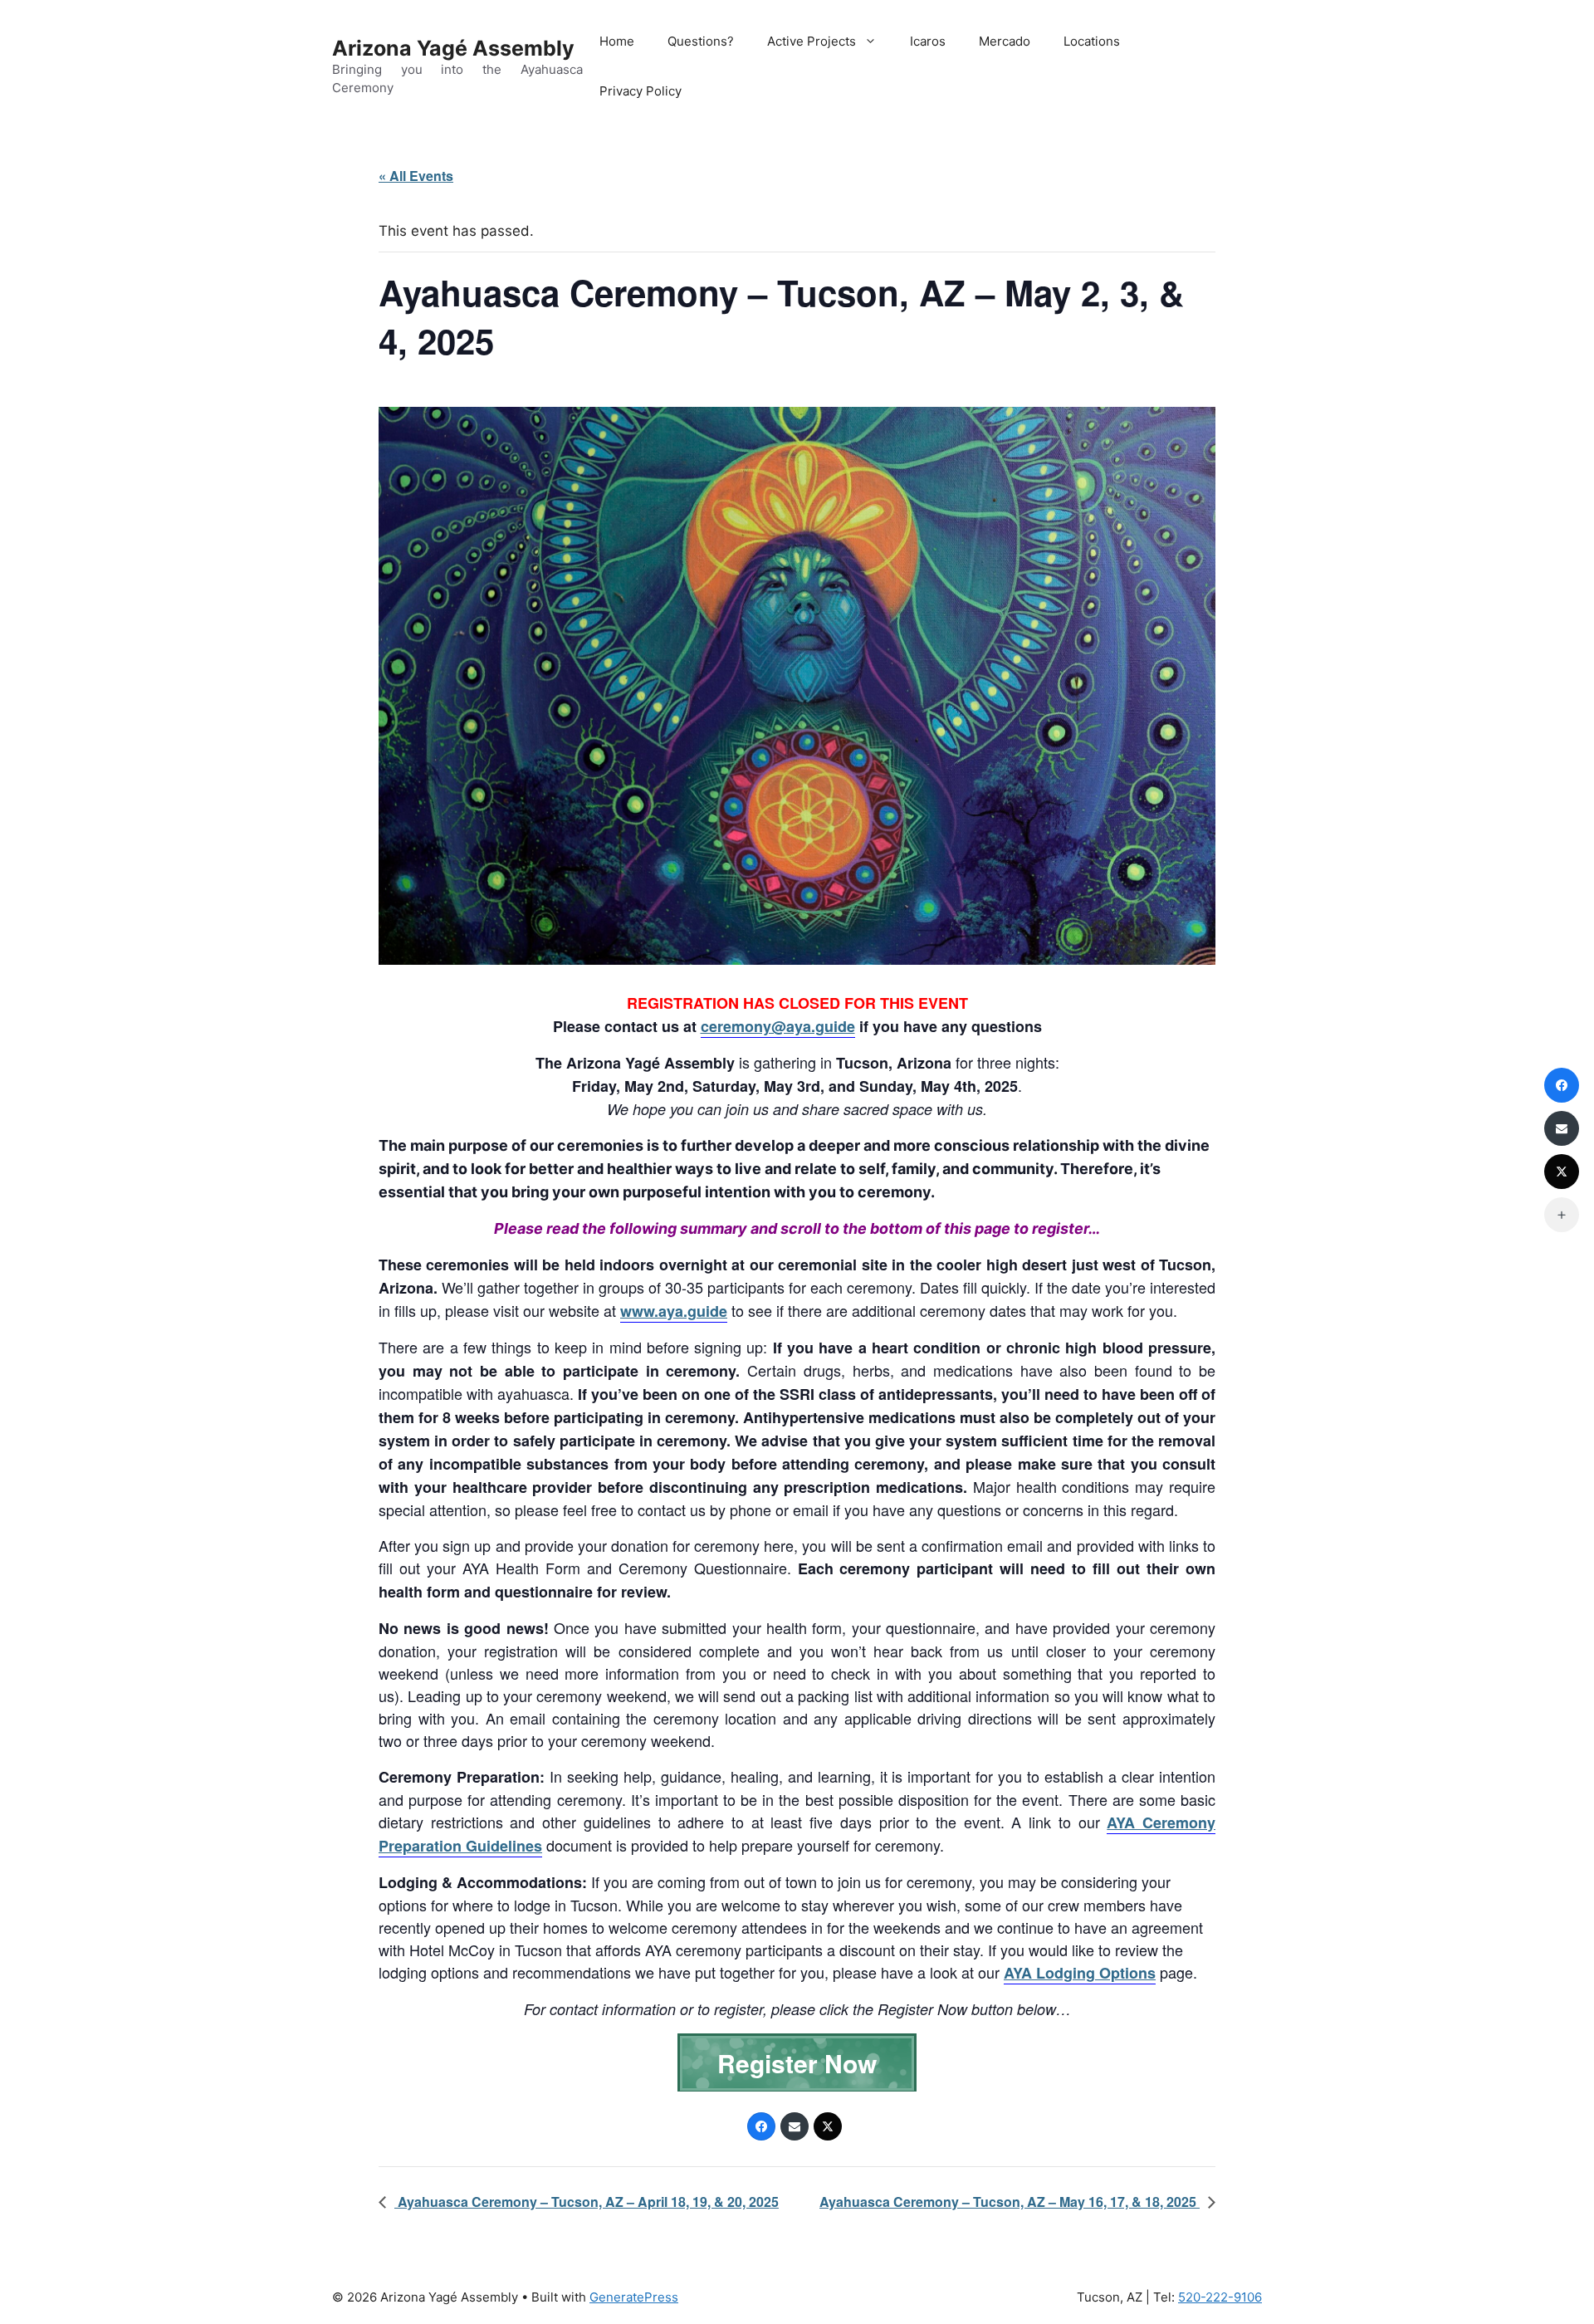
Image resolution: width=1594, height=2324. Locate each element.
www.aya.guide (674, 1311)
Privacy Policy (641, 91)
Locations (1092, 41)
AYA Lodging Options (1080, 1973)
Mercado (1005, 41)
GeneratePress (634, 2297)
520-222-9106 (1220, 2297)
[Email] (795, 2126)
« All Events (416, 176)
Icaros (928, 41)
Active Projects (812, 41)
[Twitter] (828, 2126)
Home (617, 41)
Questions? (701, 41)
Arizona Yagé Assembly (453, 48)
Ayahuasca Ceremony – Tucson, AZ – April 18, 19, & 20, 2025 (587, 2202)
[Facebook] (761, 2126)
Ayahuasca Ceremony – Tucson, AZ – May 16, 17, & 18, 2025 (1010, 2202)
